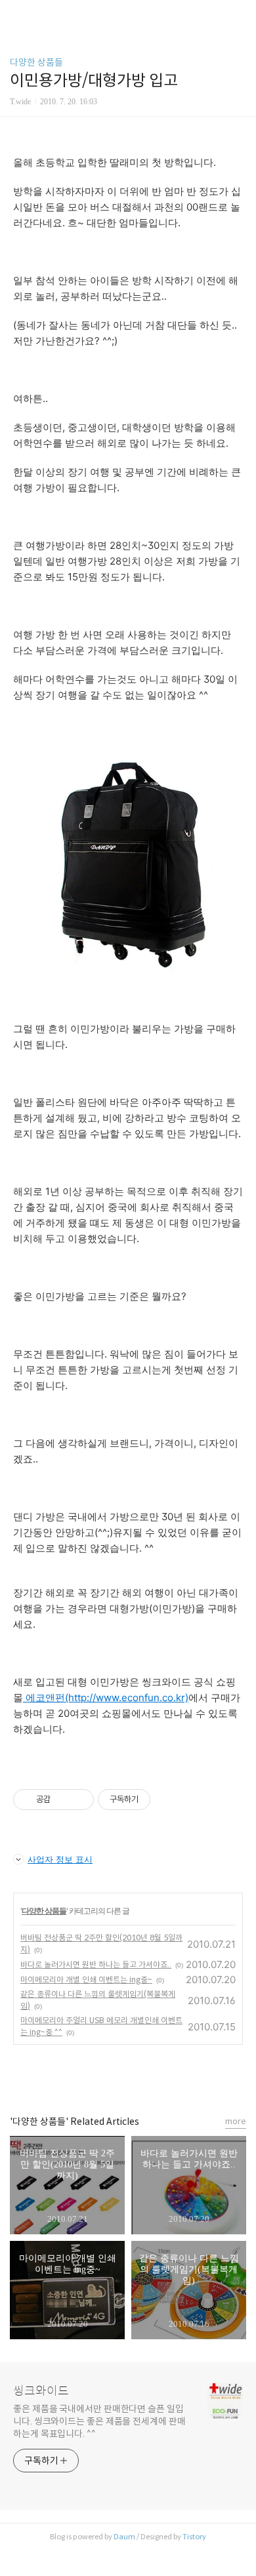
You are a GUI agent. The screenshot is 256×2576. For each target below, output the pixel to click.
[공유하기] (63, 1800)
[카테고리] (16, 15)
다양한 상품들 (36, 62)
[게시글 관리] (79, 1800)
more (236, 2121)
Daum (124, 2537)
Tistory (194, 2537)
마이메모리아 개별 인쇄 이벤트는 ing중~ (86, 1980)
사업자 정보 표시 (60, 1859)
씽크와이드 (41, 2391)
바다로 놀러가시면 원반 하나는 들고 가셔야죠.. (96, 1964)
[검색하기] (240, 15)
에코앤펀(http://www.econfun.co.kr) (106, 1698)
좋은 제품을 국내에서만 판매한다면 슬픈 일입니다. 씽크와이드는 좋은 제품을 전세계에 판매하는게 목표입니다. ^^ (99, 2421)
